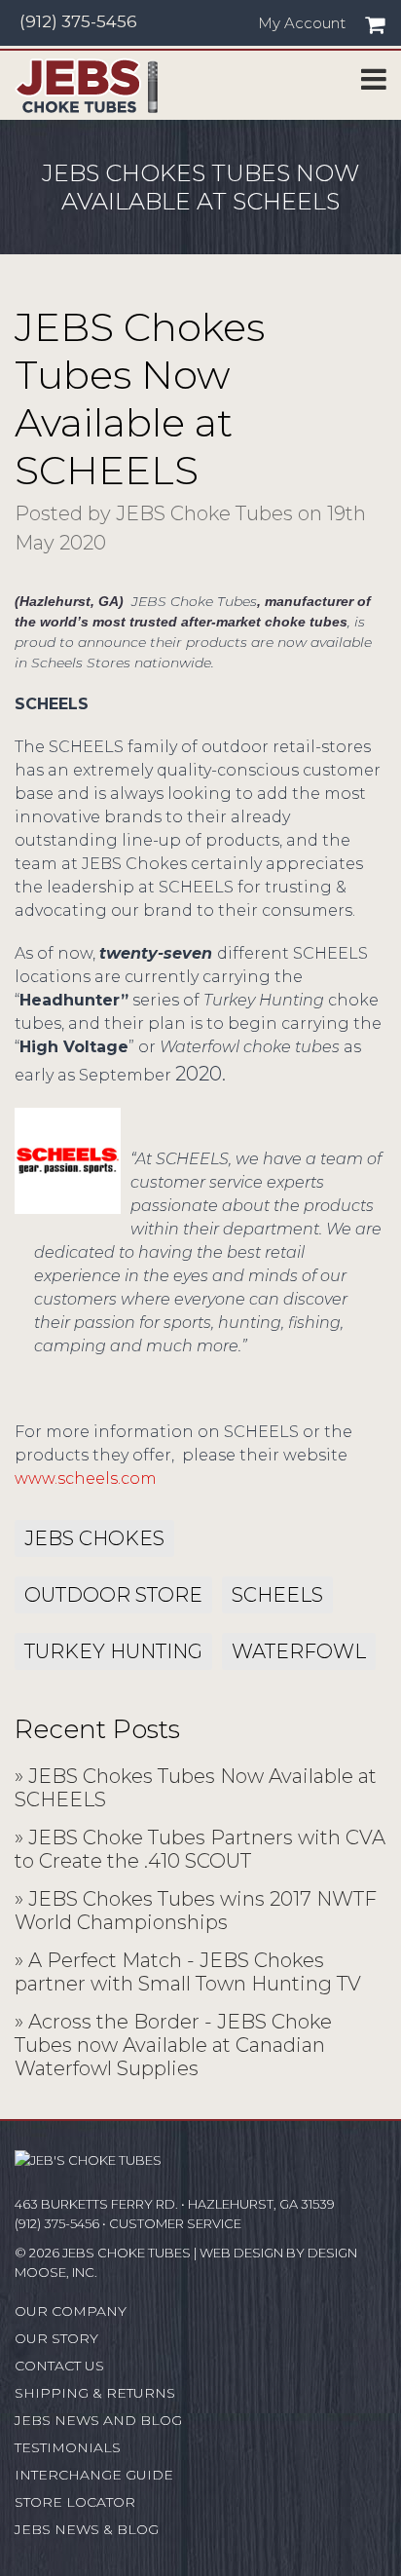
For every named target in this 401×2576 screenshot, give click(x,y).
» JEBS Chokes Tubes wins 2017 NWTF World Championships (196, 1911)
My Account (302, 23)
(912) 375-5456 (78, 21)
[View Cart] (375, 25)
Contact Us (59, 2366)
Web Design (241, 2253)
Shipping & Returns (95, 2393)
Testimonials (68, 2447)
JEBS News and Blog (98, 2420)
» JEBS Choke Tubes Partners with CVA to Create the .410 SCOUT (200, 1849)
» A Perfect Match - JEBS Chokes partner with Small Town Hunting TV (188, 1972)
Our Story (56, 2338)
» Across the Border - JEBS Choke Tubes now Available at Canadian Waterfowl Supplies (173, 2045)
